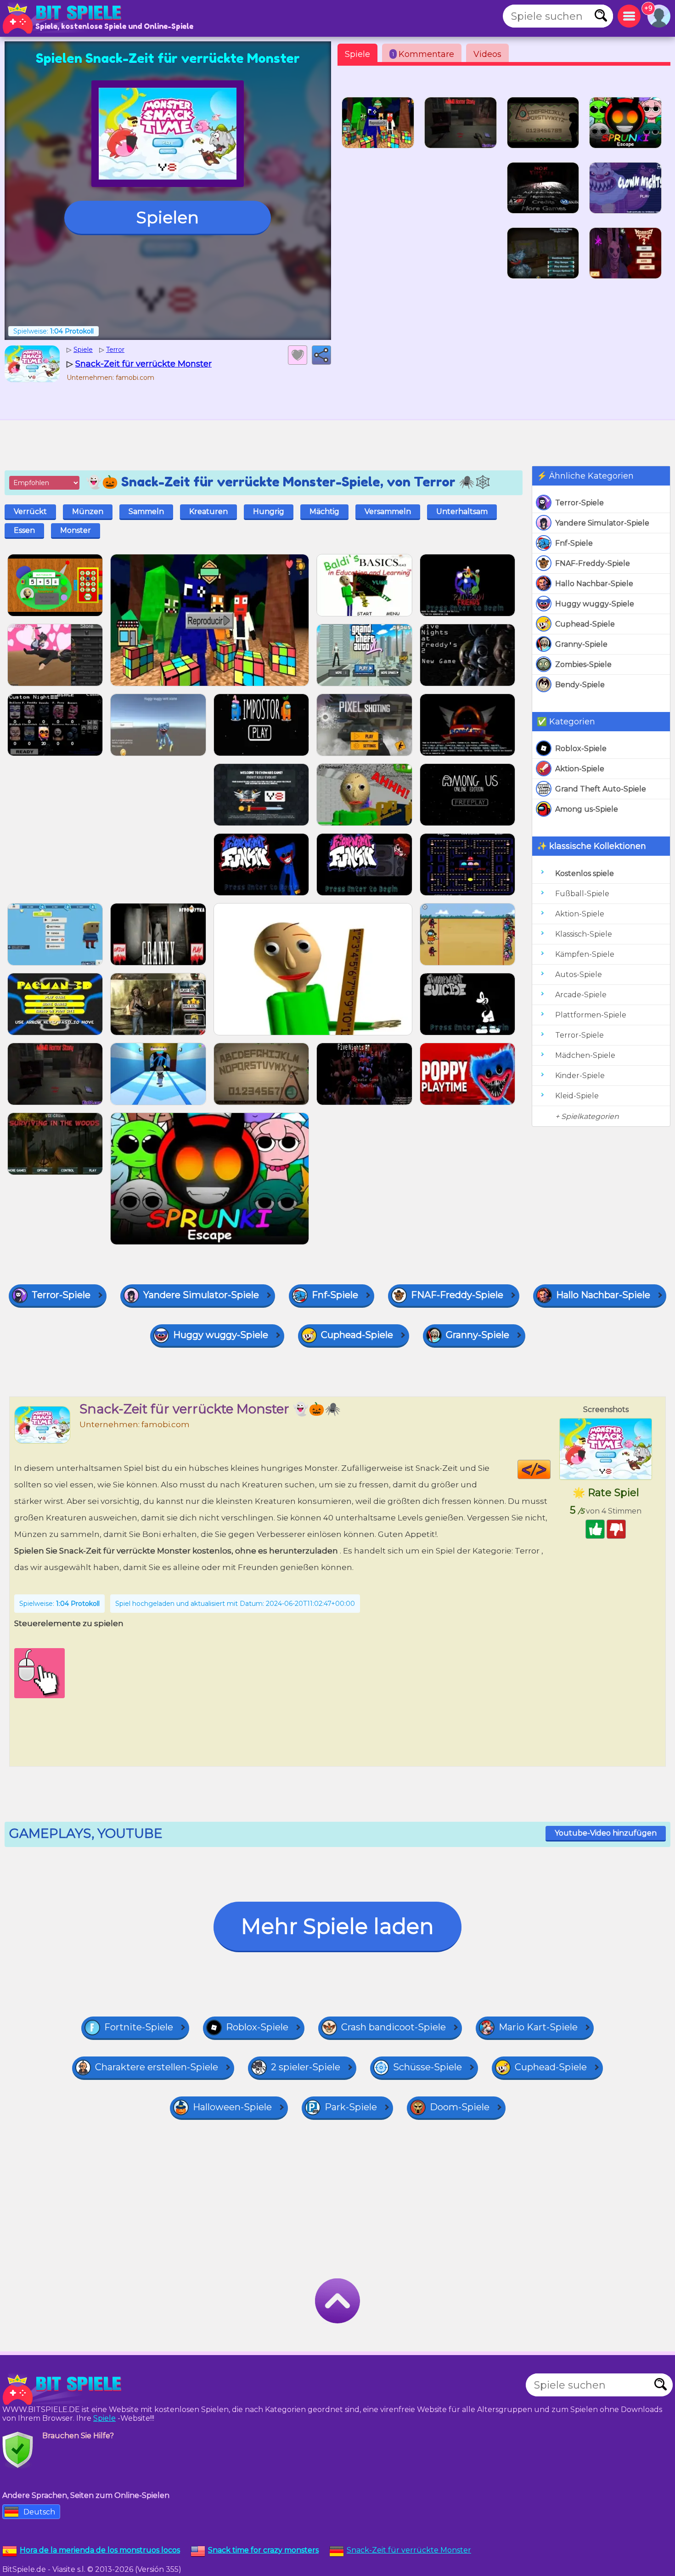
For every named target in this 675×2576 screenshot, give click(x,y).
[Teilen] (321, 355)
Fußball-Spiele (582, 894)
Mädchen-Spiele (585, 1055)
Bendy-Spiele (580, 685)
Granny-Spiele (581, 644)
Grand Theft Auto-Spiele (601, 789)
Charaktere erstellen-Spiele (157, 2067)
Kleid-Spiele (577, 1096)
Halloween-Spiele (232, 2107)
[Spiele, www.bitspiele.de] (64, 18)
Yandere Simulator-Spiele (602, 523)
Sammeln (146, 511)
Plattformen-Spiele (591, 1015)
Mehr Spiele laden (337, 1926)
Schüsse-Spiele (427, 2067)
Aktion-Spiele (580, 769)
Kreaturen (208, 511)
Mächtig (324, 511)
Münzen (88, 511)
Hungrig (269, 511)
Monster (76, 530)
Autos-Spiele (579, 974)
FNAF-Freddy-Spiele (593, 563)
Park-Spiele (351, 2107)
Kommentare (423, 54)
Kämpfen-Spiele (585, 954)
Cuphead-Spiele (585, 624)
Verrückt (30, 511)
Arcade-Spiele (581, 995)
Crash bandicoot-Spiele (394, 2027)
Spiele (357, 54)
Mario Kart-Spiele (538, 2027)
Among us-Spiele (587, 809)
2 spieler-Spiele (306, 2067)
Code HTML (550, 1469)
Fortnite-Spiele (139, 2027)
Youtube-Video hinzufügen (606, 1833)
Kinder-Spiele (580, 1076)
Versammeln (388, 511)
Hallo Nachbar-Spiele (594, 584)
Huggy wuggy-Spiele (595, 604)
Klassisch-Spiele (584, 934)
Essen (24, 530)
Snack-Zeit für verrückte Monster (409, 2550)
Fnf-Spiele (574, 543)
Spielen (168, 217)
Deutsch (39, 2512)
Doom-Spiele (460, 2107)
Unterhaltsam (462, 511)
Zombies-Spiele (583, 664)
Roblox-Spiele (581, 749)
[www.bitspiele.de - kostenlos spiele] (64, 2390)
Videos (487, 54)
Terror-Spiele (579, 503)
